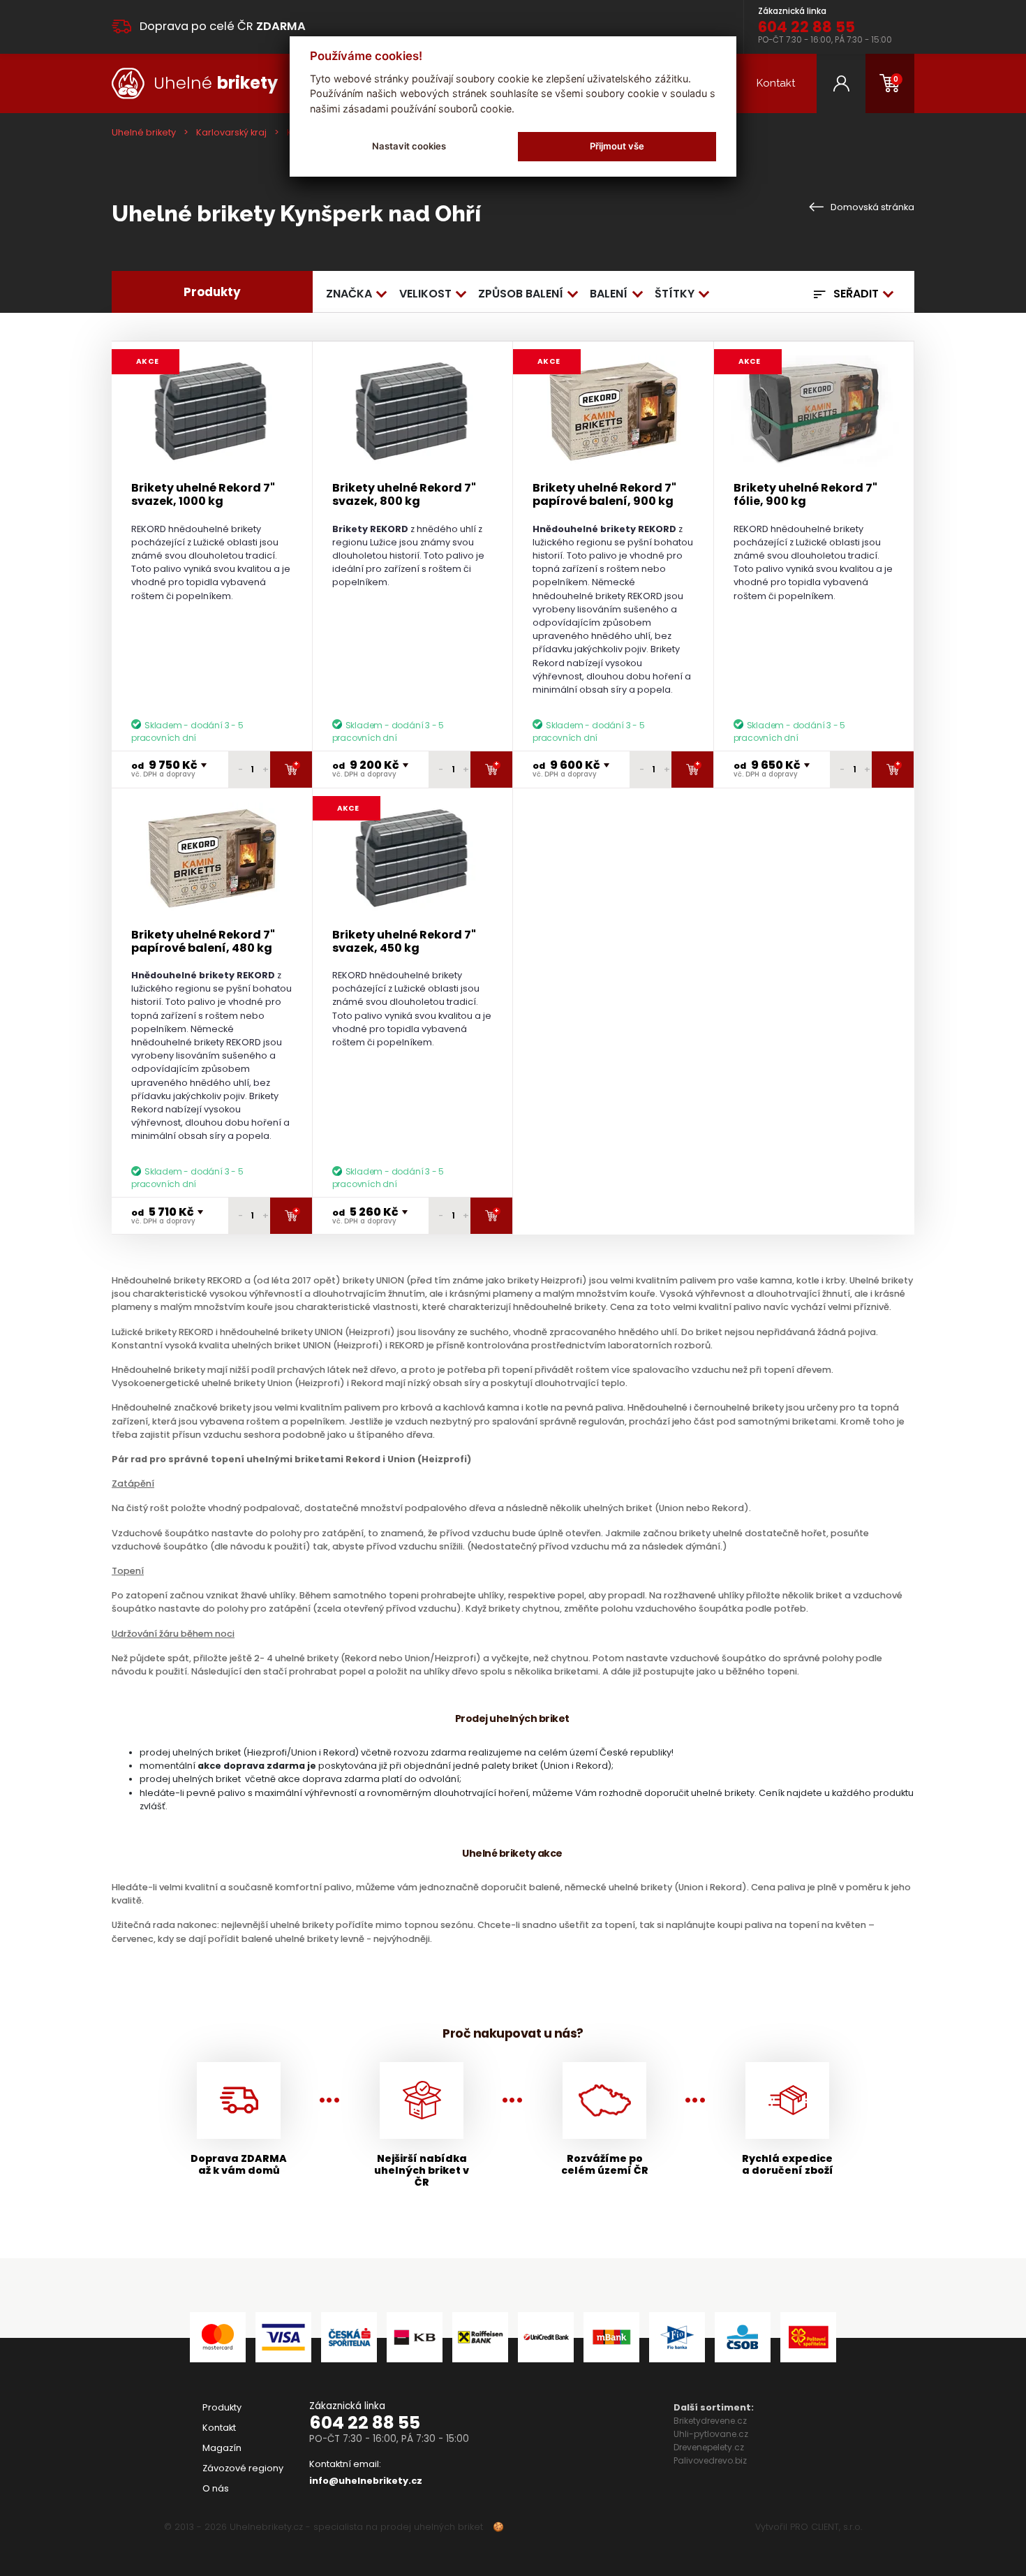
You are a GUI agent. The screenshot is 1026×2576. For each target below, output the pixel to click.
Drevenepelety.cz (709, 2447)
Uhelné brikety (144, 132)
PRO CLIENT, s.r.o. (826, 2527)
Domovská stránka (871, 207)
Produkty (222, 2407)
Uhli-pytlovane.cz (711, 2434)
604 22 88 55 (365, 2423)
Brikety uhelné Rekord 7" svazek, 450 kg (404, 941)
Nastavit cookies (409, 146)
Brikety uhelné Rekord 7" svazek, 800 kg (404, 494)
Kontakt (776, 83)
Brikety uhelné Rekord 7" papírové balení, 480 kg (203, 941)
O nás (216, 2488)
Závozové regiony (243, 2468)
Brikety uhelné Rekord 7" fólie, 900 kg (805, 494)
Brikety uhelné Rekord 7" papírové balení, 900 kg (604, 494)
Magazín (222, 2448)
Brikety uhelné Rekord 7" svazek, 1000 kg (203, 494)
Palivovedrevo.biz (710, 2460)
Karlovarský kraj (231, 132)
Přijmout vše (617, 146)
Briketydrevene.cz (710, 2421)
